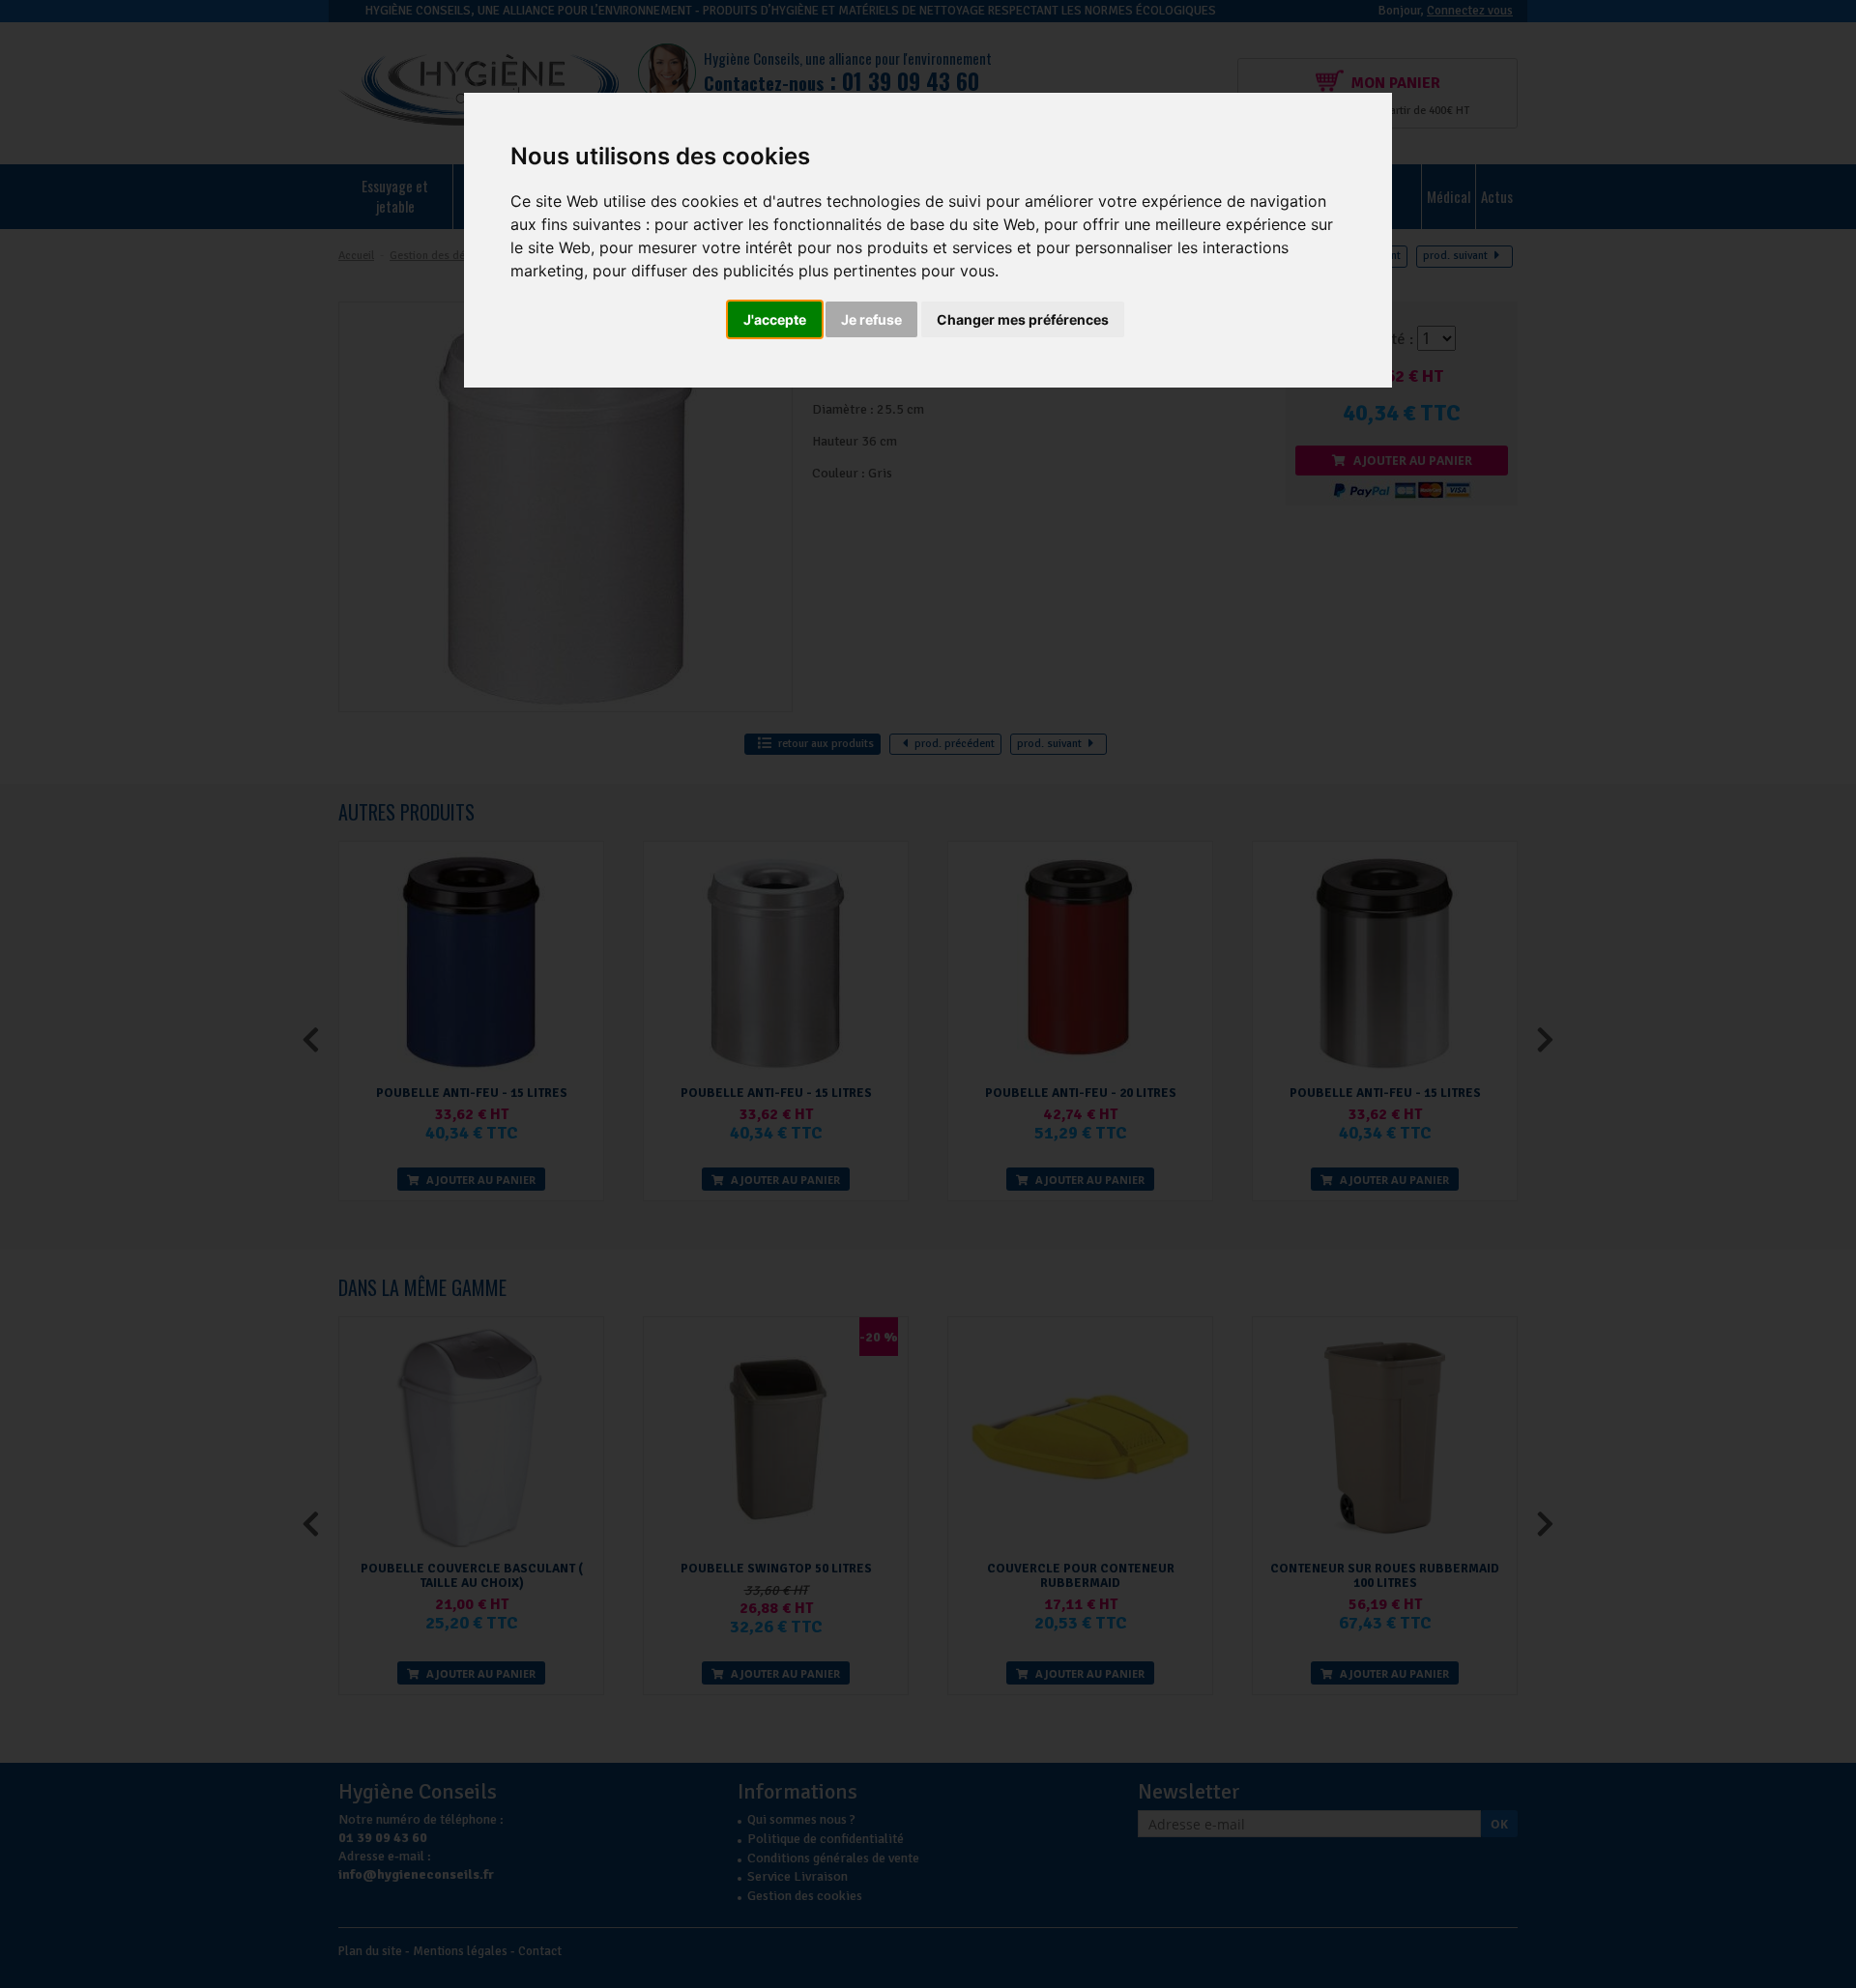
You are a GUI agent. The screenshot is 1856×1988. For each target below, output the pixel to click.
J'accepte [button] (775, 319)
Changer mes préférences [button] (1023, 319)
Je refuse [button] (871, 319)
